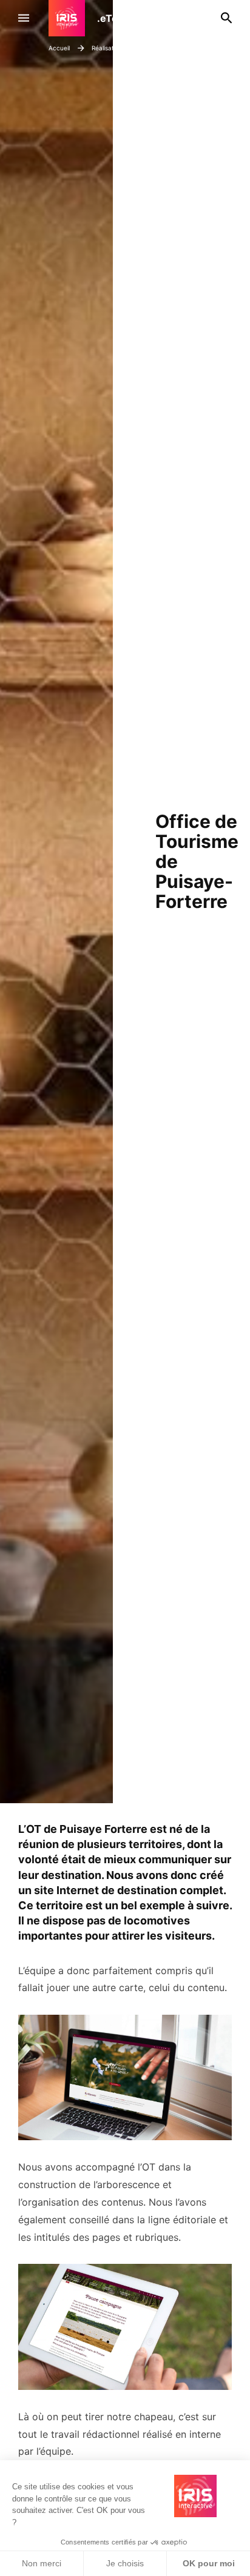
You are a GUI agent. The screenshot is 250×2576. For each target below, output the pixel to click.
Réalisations (110, 48)
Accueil (59, 48)
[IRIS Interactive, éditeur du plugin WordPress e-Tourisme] (73, 18)
